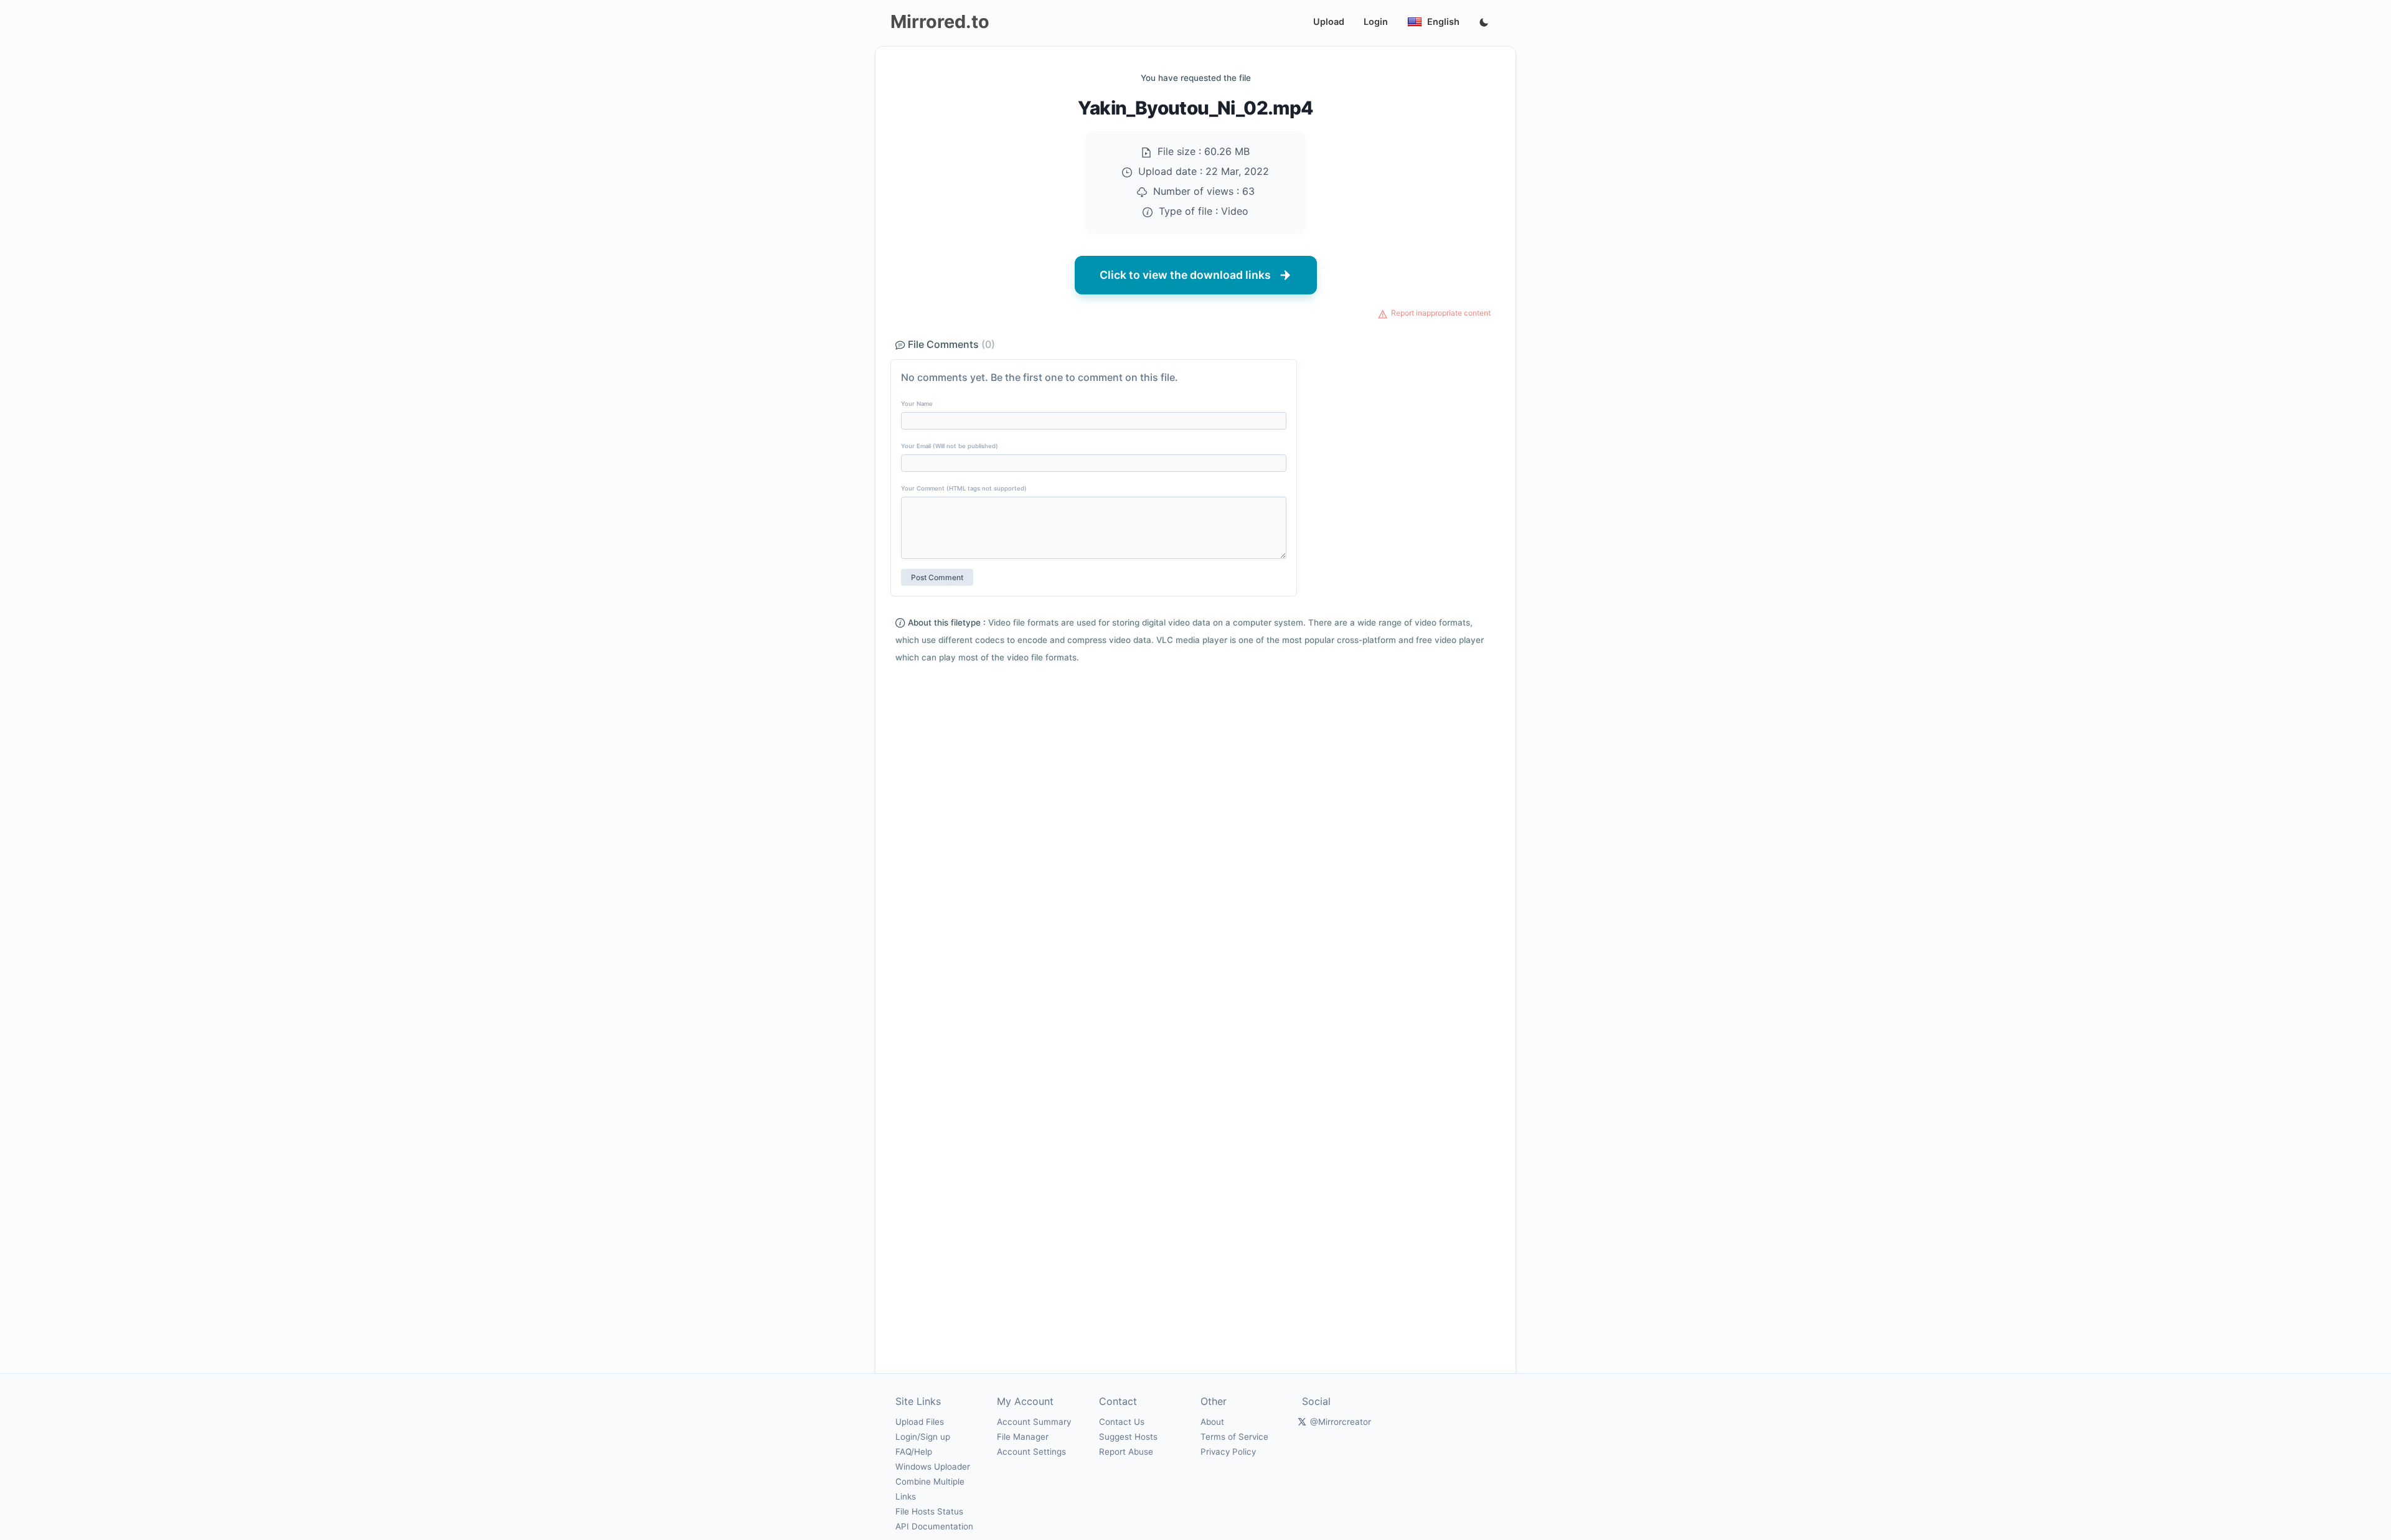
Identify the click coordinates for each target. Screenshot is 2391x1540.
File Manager (1023, 1437)
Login (1376, 21)
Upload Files (920, 1422)
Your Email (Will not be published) (950, 446)
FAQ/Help (914, 1452)
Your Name (917, 404)
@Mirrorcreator (1341, 1422)
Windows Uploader (933, 1467)
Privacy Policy (1228, 1452)
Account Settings (1031, 1452)
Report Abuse (1126, 1452)
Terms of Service (1234, 1437)
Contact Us (1122, 1422)
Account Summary (1034, 1422)
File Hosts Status (929, 1511)
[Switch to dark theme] (1484, 23)
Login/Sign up (923, 1437)
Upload (1329, 21)
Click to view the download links (1185, 275)
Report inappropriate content (1441, 313)
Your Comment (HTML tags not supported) (964, 488)
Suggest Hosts (1128, 1437)
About (1212, 1422)
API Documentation (934, 1526)
